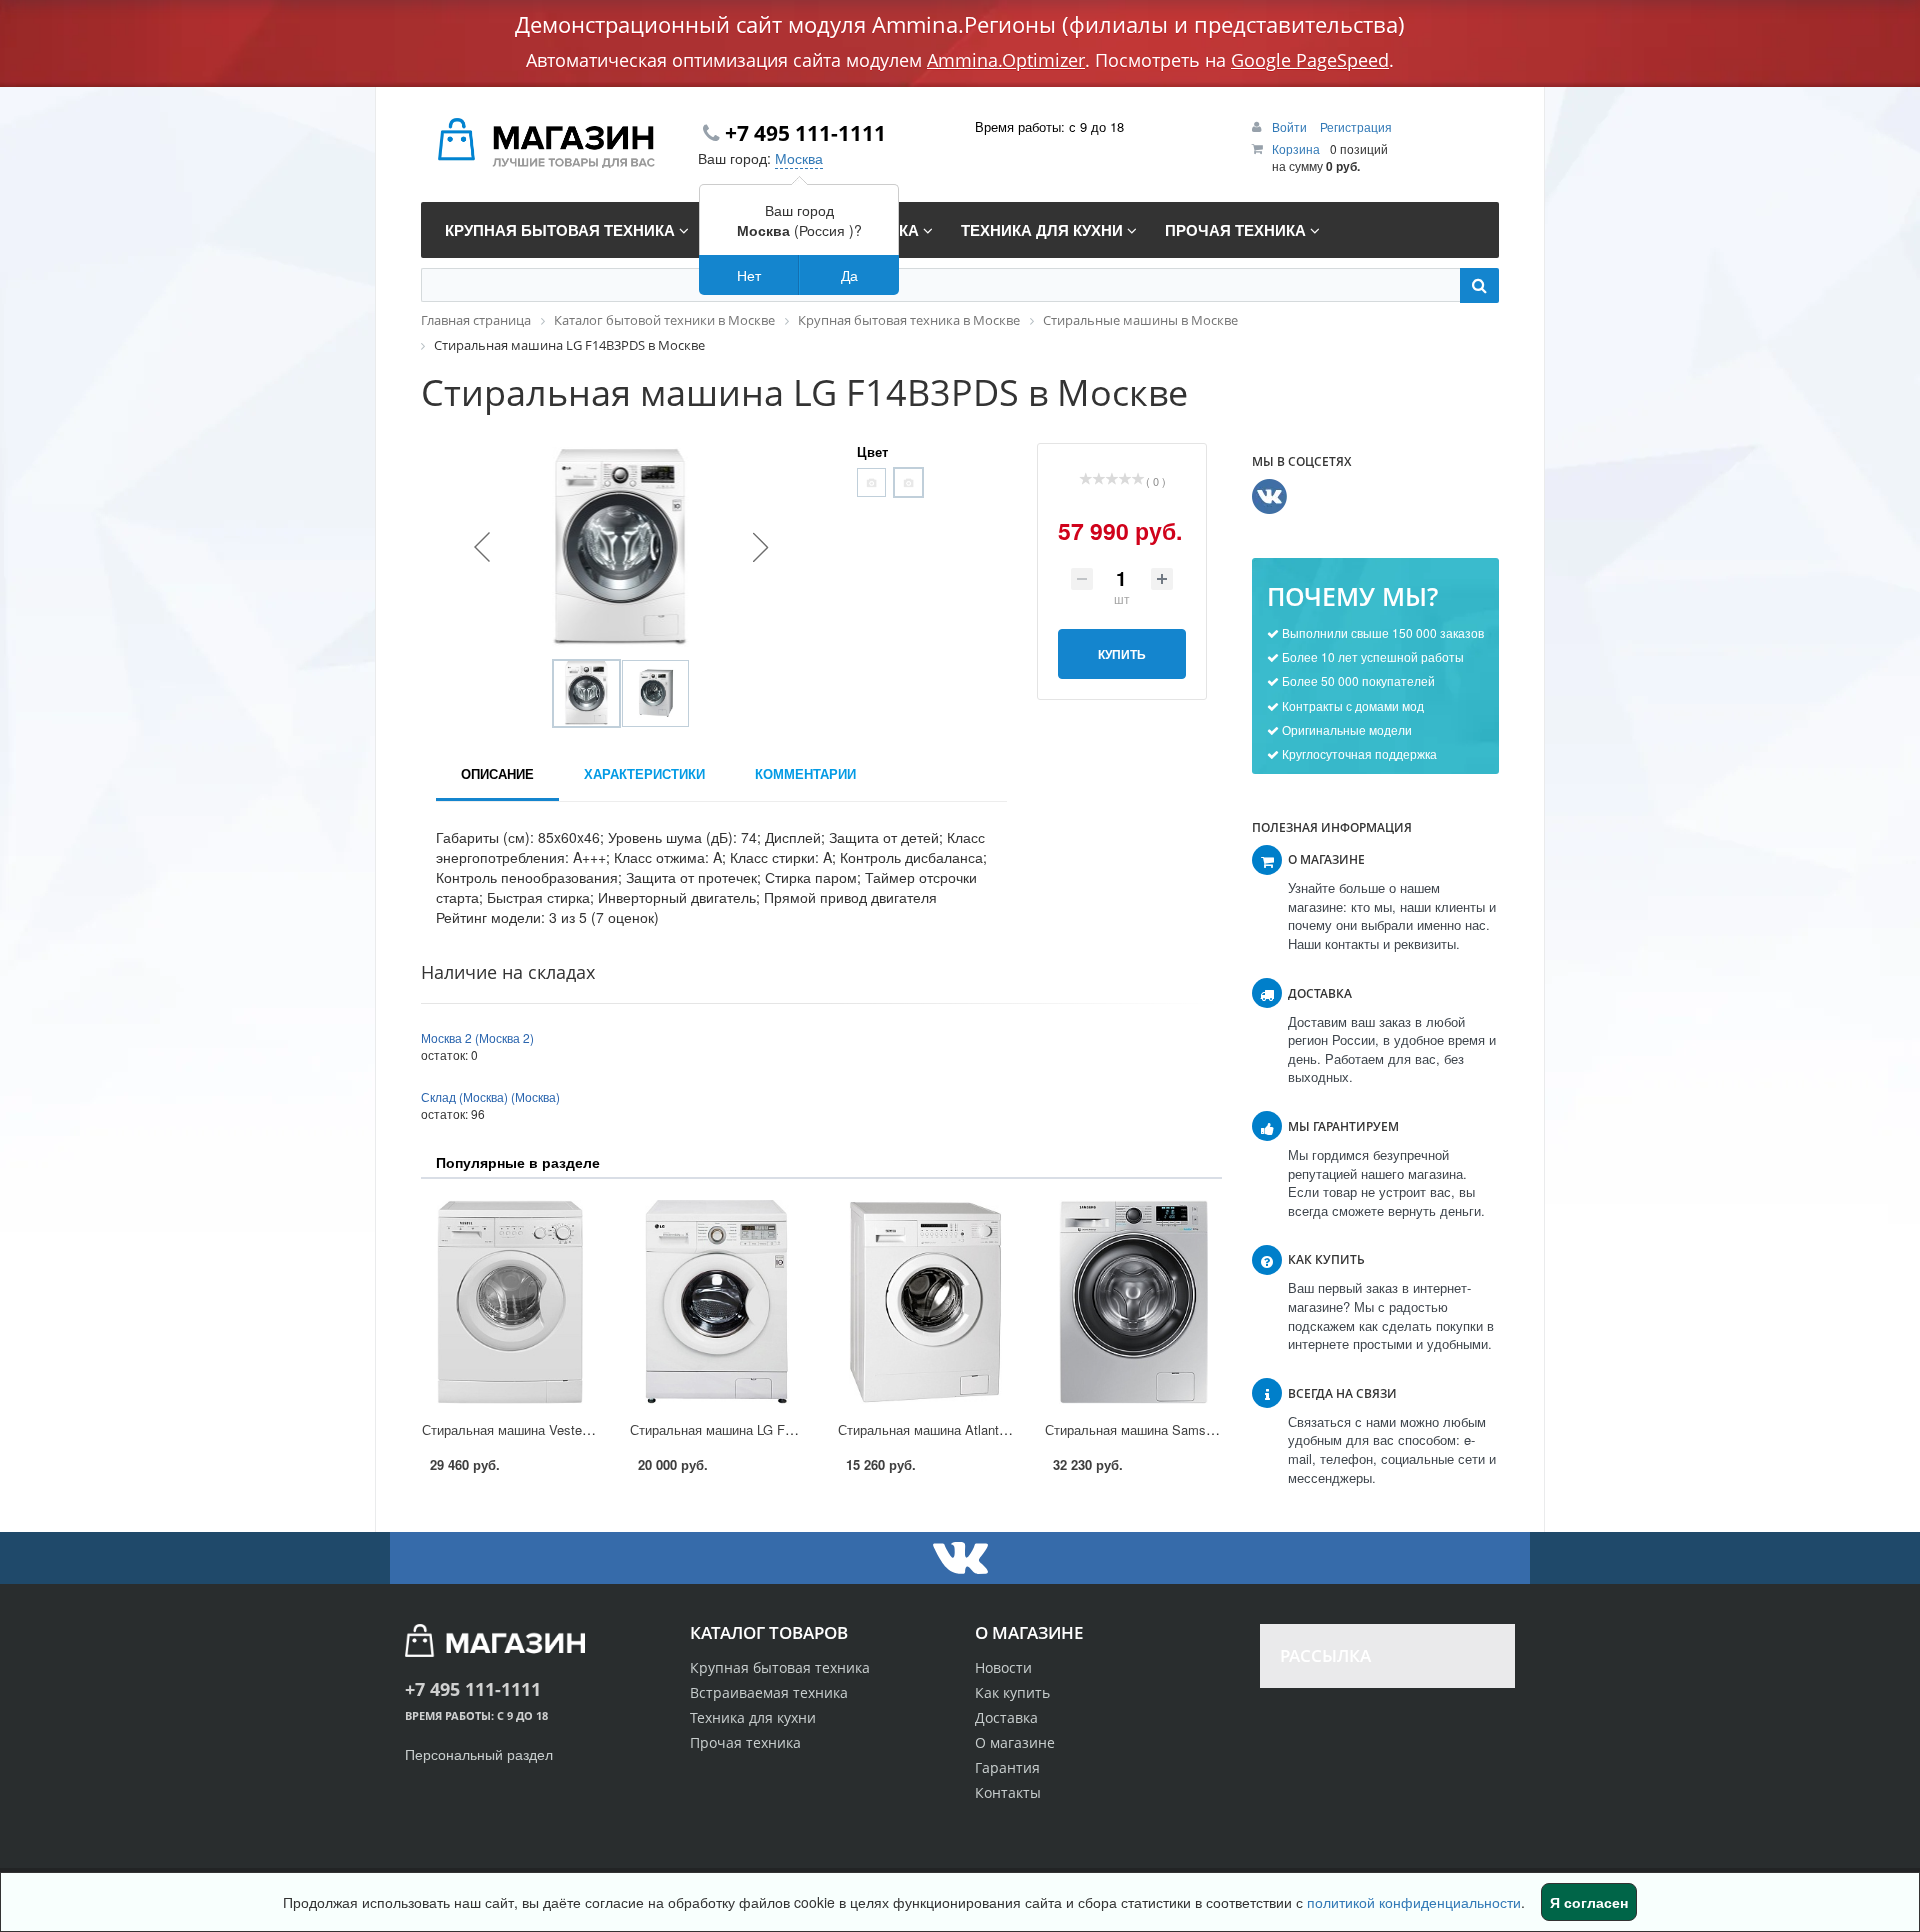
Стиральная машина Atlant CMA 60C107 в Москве (989, 1429)
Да (849, 275)
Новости (1003, 1667)
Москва (799, 158)
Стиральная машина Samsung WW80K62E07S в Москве (1214, 1429)
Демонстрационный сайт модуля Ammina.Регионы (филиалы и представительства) (960, 24)
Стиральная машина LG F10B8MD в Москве (762, 1429)
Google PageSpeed (1310, 60)
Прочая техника (745, 1742)
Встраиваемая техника (769, 1692)
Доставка (1006, 1717)
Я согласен (1589, 1902)
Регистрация (1356, 126)
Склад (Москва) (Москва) (490, 1096)
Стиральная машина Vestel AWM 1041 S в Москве (573, 1429)
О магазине (1015, 1742)
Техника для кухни (753, 1717)
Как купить (1012, 1692)
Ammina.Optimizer (1006, 60)
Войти (1291, 126)
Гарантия (1007, 1767)
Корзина (1296, 148)
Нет (749, 275)
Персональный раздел (479, 1754)
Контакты (1008, 1792)
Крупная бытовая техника (780, 1667)
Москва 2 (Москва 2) (477, 1037)
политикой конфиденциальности (1414, 1902)
